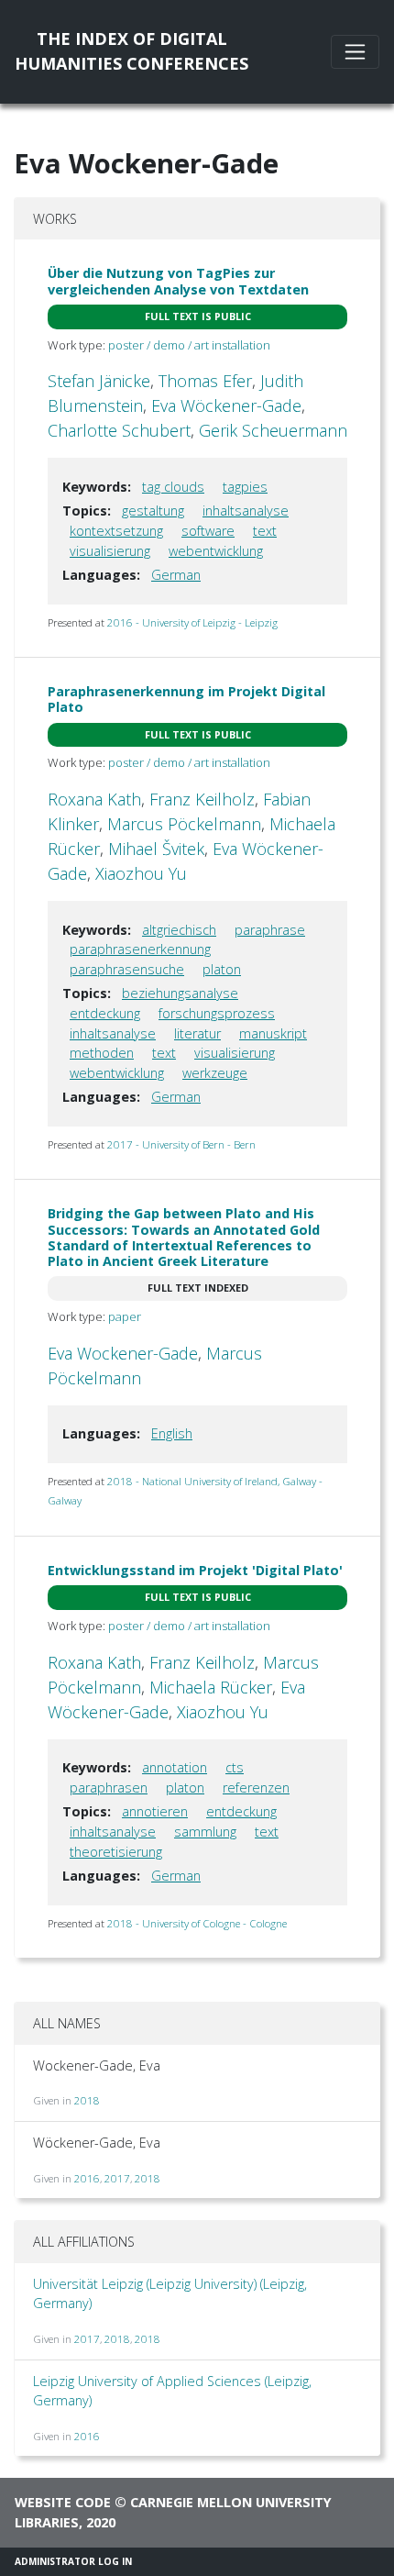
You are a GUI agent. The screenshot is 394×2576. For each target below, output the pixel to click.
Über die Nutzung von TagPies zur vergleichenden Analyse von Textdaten (178, 281)
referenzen (256, 1788)
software (208, 531)
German (176, 575)
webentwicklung (216, 551)
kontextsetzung (116, 531)
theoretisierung (116, 1852)
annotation (175, 1767)
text (265, 531)
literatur (197, 1033)
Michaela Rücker (211, 1687)
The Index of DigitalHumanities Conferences (131, 51)
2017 (117, 2178)
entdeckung (105, 1013)
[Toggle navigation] (355, 52)
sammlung (205, 1832)
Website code (63, 2502)
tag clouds (173, 487)
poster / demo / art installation (189, 345)
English (172, 1433)
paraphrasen (109, 1788)
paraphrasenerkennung (140, 949)
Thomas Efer (205, 381)
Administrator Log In (73, 2561)
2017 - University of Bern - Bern (181, 1144)
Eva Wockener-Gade (123, 1353)
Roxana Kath (94, 799)
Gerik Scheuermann (273, 430)
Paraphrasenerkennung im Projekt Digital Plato (186, 699)
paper (125, 1316)
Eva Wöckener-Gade (226, 405)
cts (235, 1767)
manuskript (273, 1033)
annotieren (155, 1811)
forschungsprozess (217, 1013)
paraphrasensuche (127, 969)
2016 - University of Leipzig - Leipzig (192, 622)
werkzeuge (215, 1073)
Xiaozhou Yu (141, 873)
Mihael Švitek (156, 849)
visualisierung (110, 551)
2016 (87, 2178)
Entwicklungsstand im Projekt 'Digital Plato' (195, 1570)
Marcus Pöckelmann (184, 824)
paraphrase (270, 930)
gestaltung (153, 511)
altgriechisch (179, 930)
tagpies (245, 487)
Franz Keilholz (202, 799)
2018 (87, 2100)
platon (222, 969)
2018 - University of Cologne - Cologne (197, 1923)
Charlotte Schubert (119, 430)
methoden (102, 1053)
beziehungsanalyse (180, 993)
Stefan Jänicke (99, 381)
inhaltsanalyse (246, 511)
